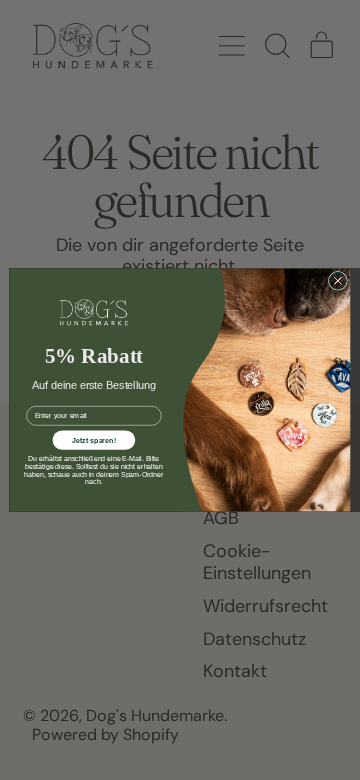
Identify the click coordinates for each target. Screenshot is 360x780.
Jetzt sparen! (94, 440)
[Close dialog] (337, 280)
